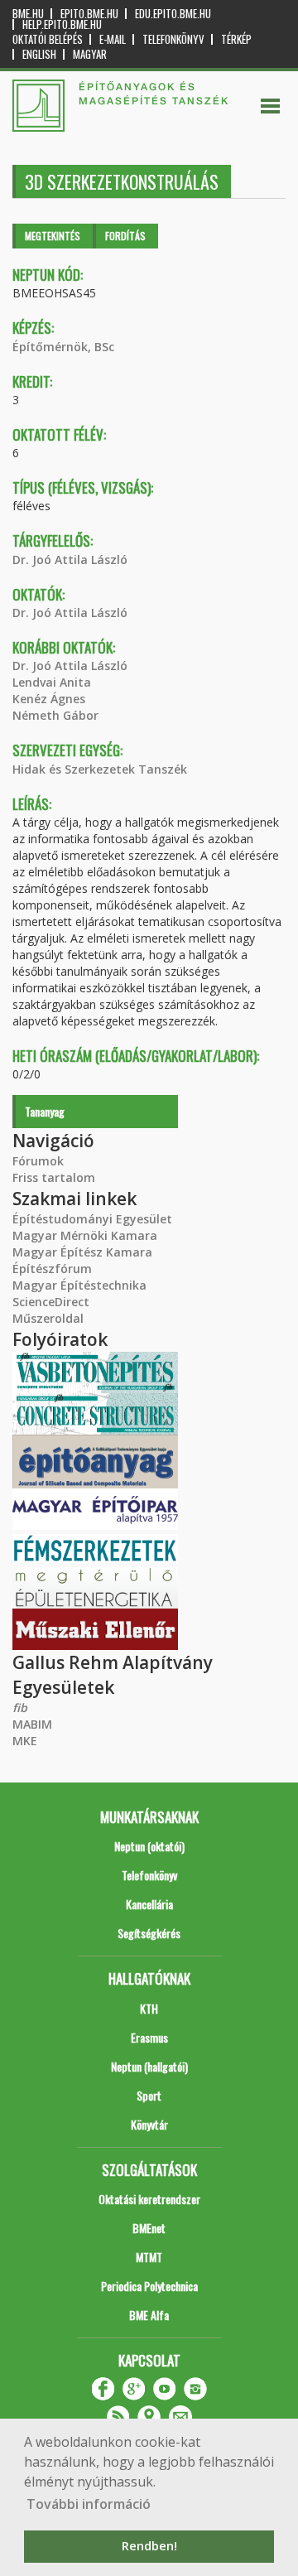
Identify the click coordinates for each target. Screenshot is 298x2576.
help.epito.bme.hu (62, 24)
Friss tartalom (54, 1177)
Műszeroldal (48, 1318)
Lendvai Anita (52, 682)
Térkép (236, 39)
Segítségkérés (149, 1933)
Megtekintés (53, 236)
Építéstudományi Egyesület (92, 1219)
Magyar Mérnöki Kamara (85, 1235)
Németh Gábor (55, 715)
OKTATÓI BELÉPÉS (48, 39)
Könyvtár (149, 2124)
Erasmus (149, 2037)
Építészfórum (52, 1269)
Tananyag (45, 1111)
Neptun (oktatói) (149, 1846)
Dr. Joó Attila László (70, 560)
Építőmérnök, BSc (63, 347)
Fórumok (38, 1161)
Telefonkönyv (173, 39)
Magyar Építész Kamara (82, 1252)
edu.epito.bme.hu (173, 14)
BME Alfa (149, 2315)
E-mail (113, 39)
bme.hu (28, 14)
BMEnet (149, 2228)
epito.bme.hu (89, 14)
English (39, 54)
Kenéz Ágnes (49, 699)
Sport (149, 2095)
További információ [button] (89, 2504)
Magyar (90, 54)
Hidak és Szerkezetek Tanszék (100, 769)
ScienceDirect (51, 1302)
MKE (25, 1741)
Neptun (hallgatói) (149, 2066)
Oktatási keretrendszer (149, 2199)
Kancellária (149, 1904)
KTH (149, 2008)
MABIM (32, 1724)
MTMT (149, 2257)
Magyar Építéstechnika (79, 1285)
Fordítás (125, 236)
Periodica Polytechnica (149, 2286)
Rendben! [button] (149, 2546)
